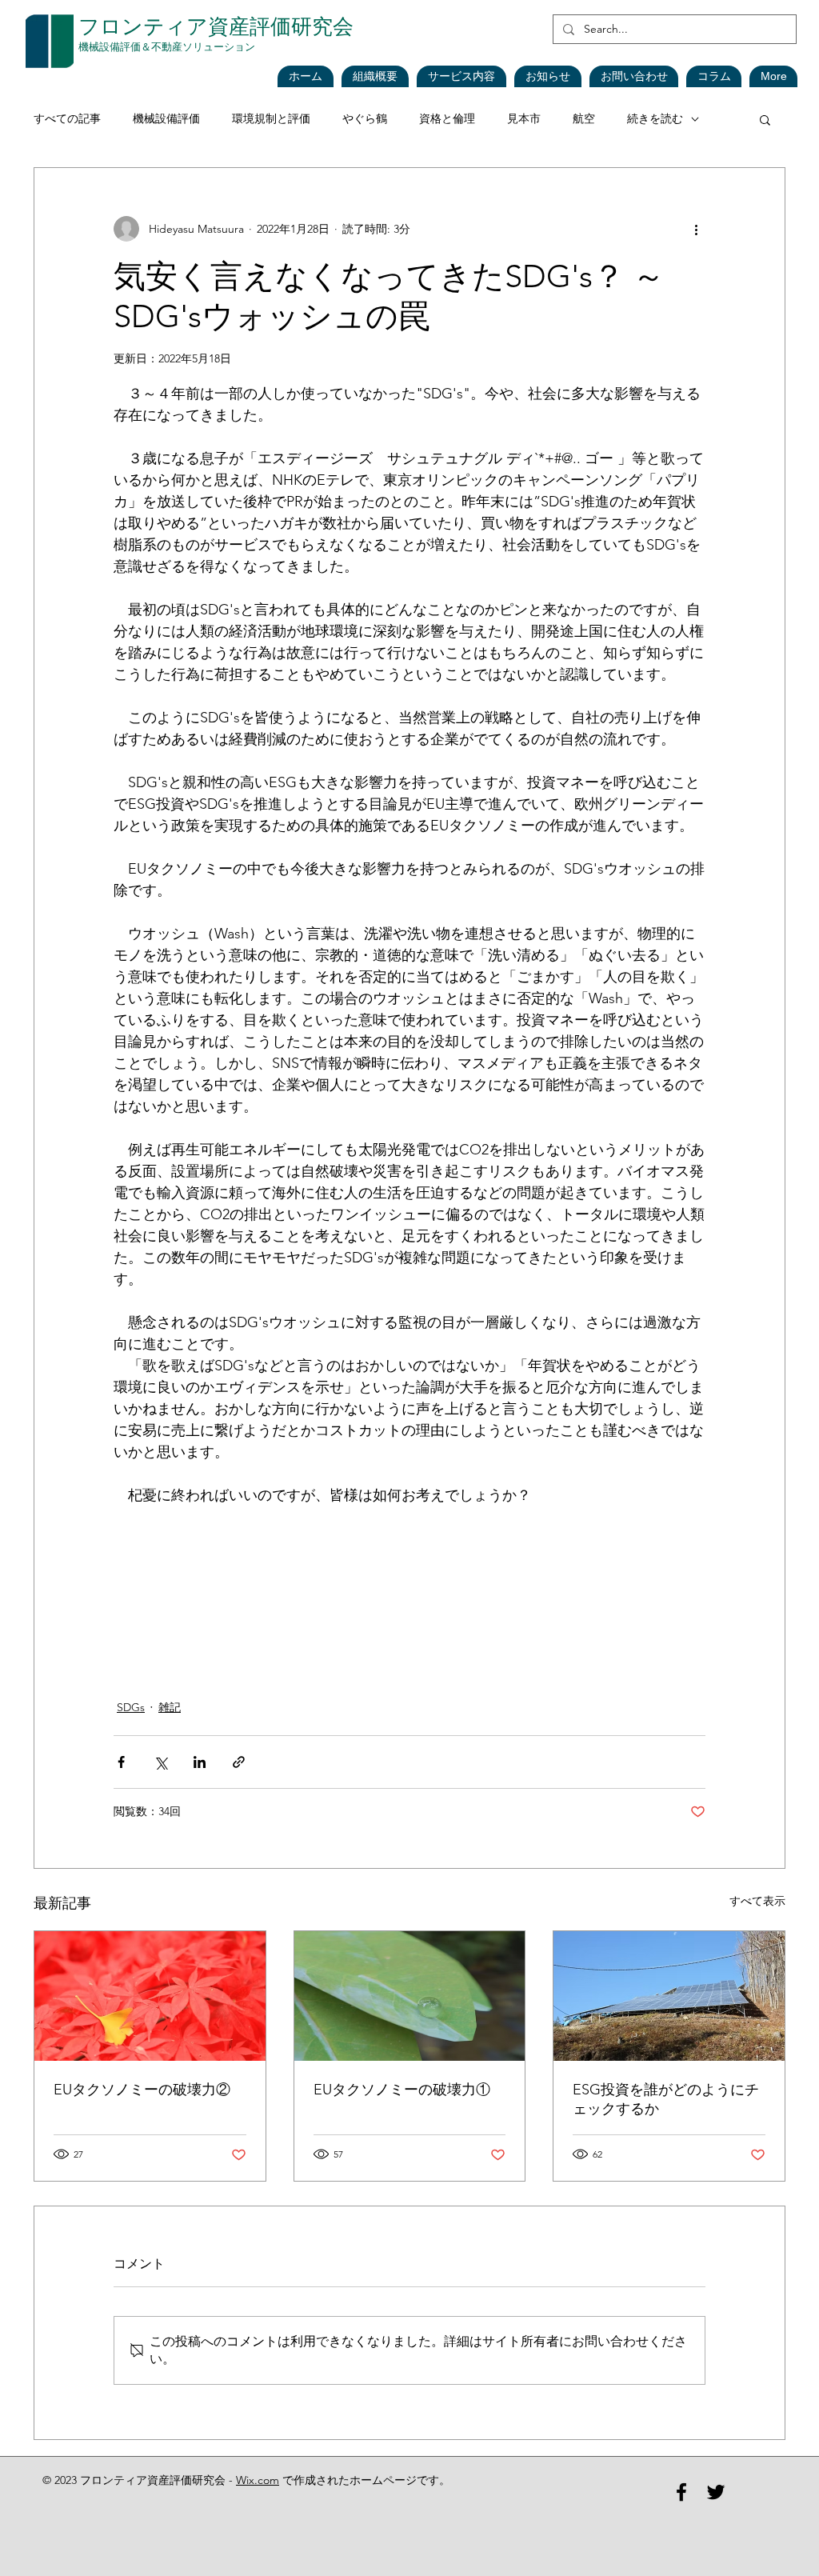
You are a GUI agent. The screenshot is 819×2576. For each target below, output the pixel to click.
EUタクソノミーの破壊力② (142, 2090)
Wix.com (258, 2480)
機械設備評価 (166, 118)
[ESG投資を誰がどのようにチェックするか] (669, 1996)
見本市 (524, 118)
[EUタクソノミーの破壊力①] (410, 1996)
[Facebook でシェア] (121, 1762)
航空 (584, 118)
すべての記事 (67, 118)
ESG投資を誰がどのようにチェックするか (666, 2099)
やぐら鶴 (365, 118)
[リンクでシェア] (239, 1762)
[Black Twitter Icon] (716, 2492)
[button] (548, 76)
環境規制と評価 (271, 118)
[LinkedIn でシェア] (200, 1762)
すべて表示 (757, 1901)
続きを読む (655, 118)
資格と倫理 (447, 118)
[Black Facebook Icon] (681, 2492)
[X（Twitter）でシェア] (160, 1762)
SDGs (131, 1707)
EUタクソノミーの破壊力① (402, 2090)
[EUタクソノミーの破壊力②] (150, 1996)
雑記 (170, 1707)
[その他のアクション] (696, 229)
